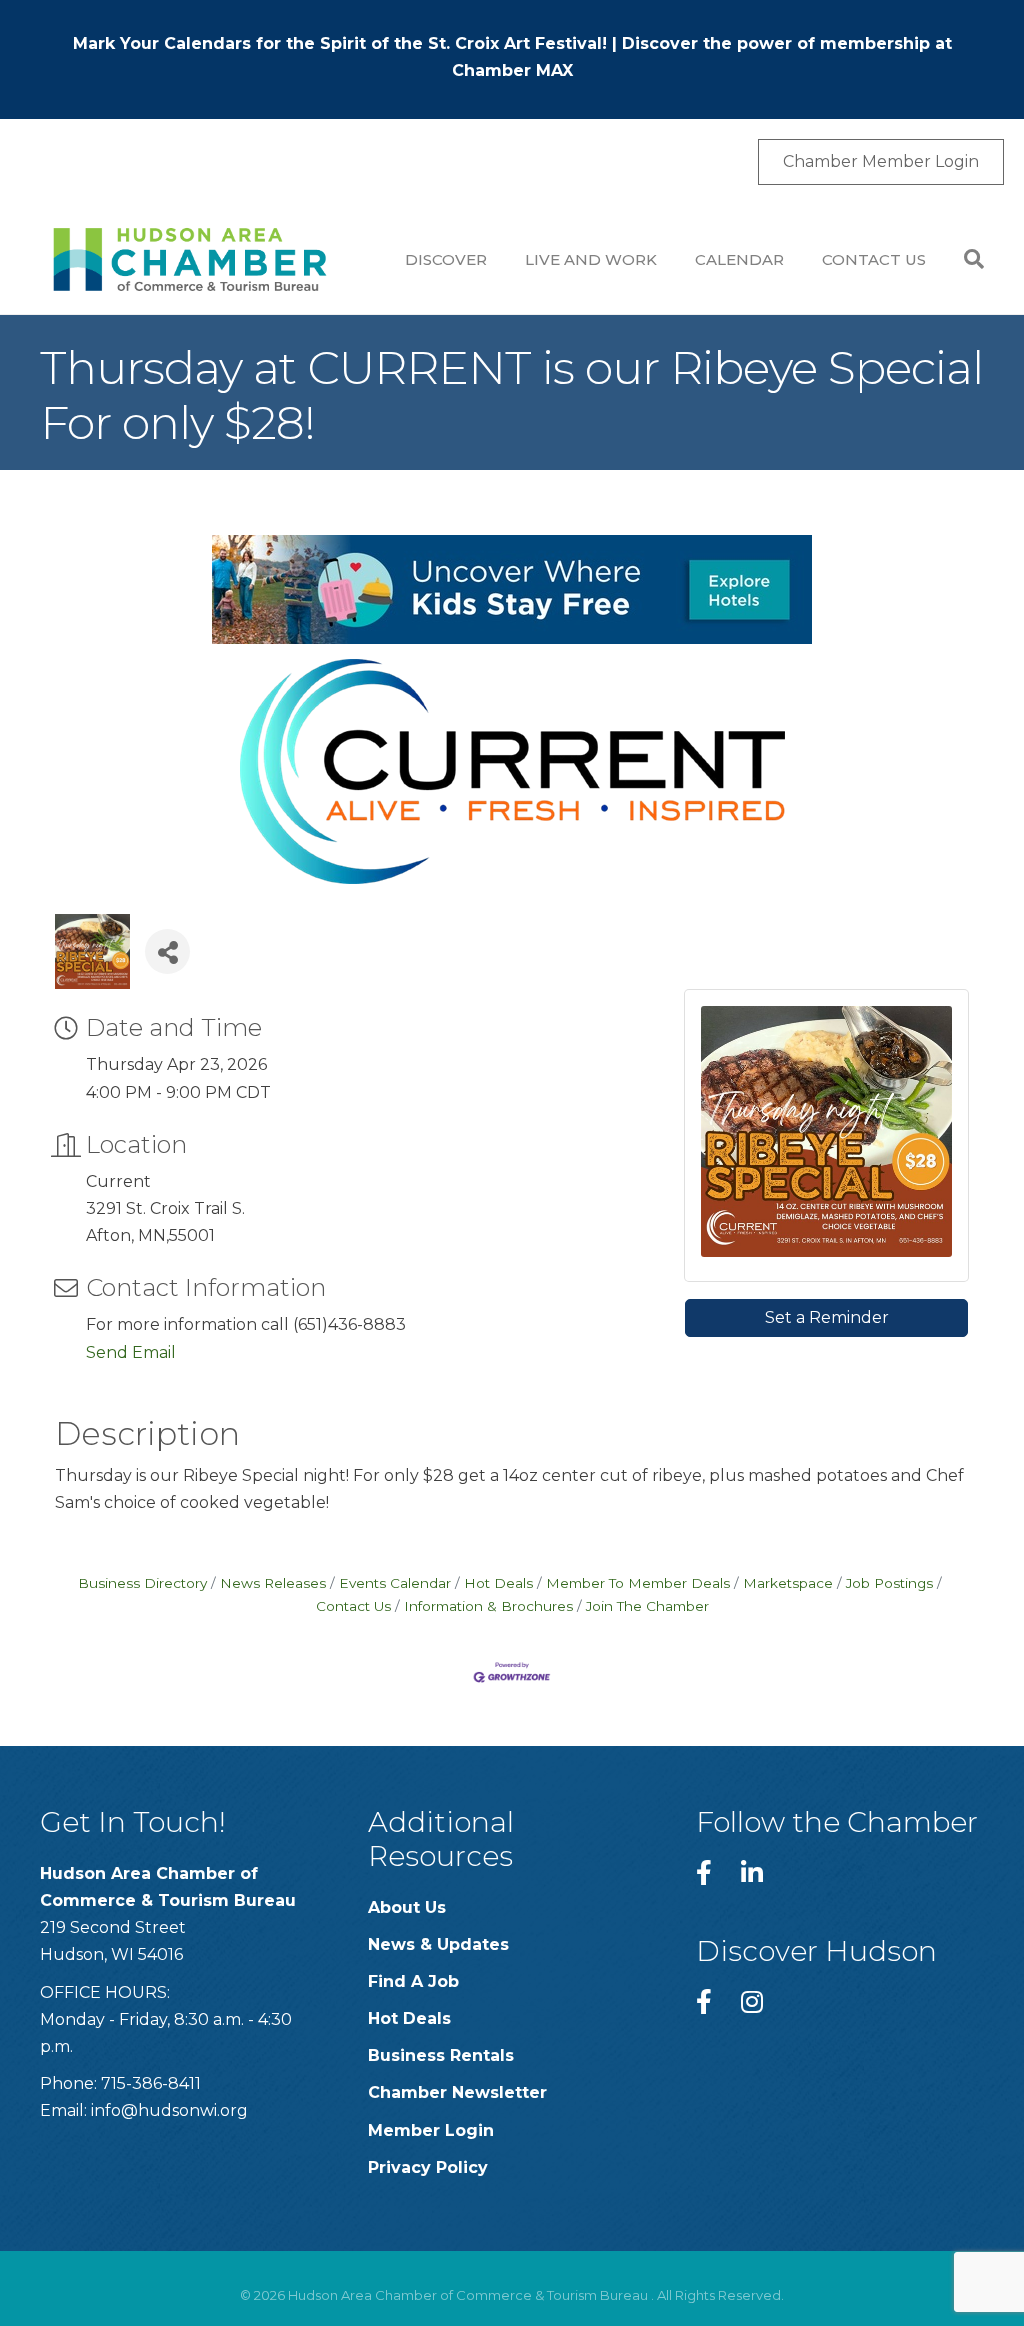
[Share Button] (167, 951)
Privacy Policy (428, 2167)
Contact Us (874, 259)
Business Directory (142, 1583)
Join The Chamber (647, 1606)
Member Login (431, 2130)
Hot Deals (498, 1583)
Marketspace (788, 1583)
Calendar (739, 259)
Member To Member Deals (638, 1583)
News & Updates (438, 1944)
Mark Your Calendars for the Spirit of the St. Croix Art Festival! (340, 43)
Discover (446, 259)
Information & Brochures (488, 1606)
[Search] (964, 259)
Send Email (131, 1352)
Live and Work (591, 259)
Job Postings (889, 1583)
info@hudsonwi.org (169, 2110)
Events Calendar (395, 1583)
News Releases (273, 1583)
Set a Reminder (827, 1317)
